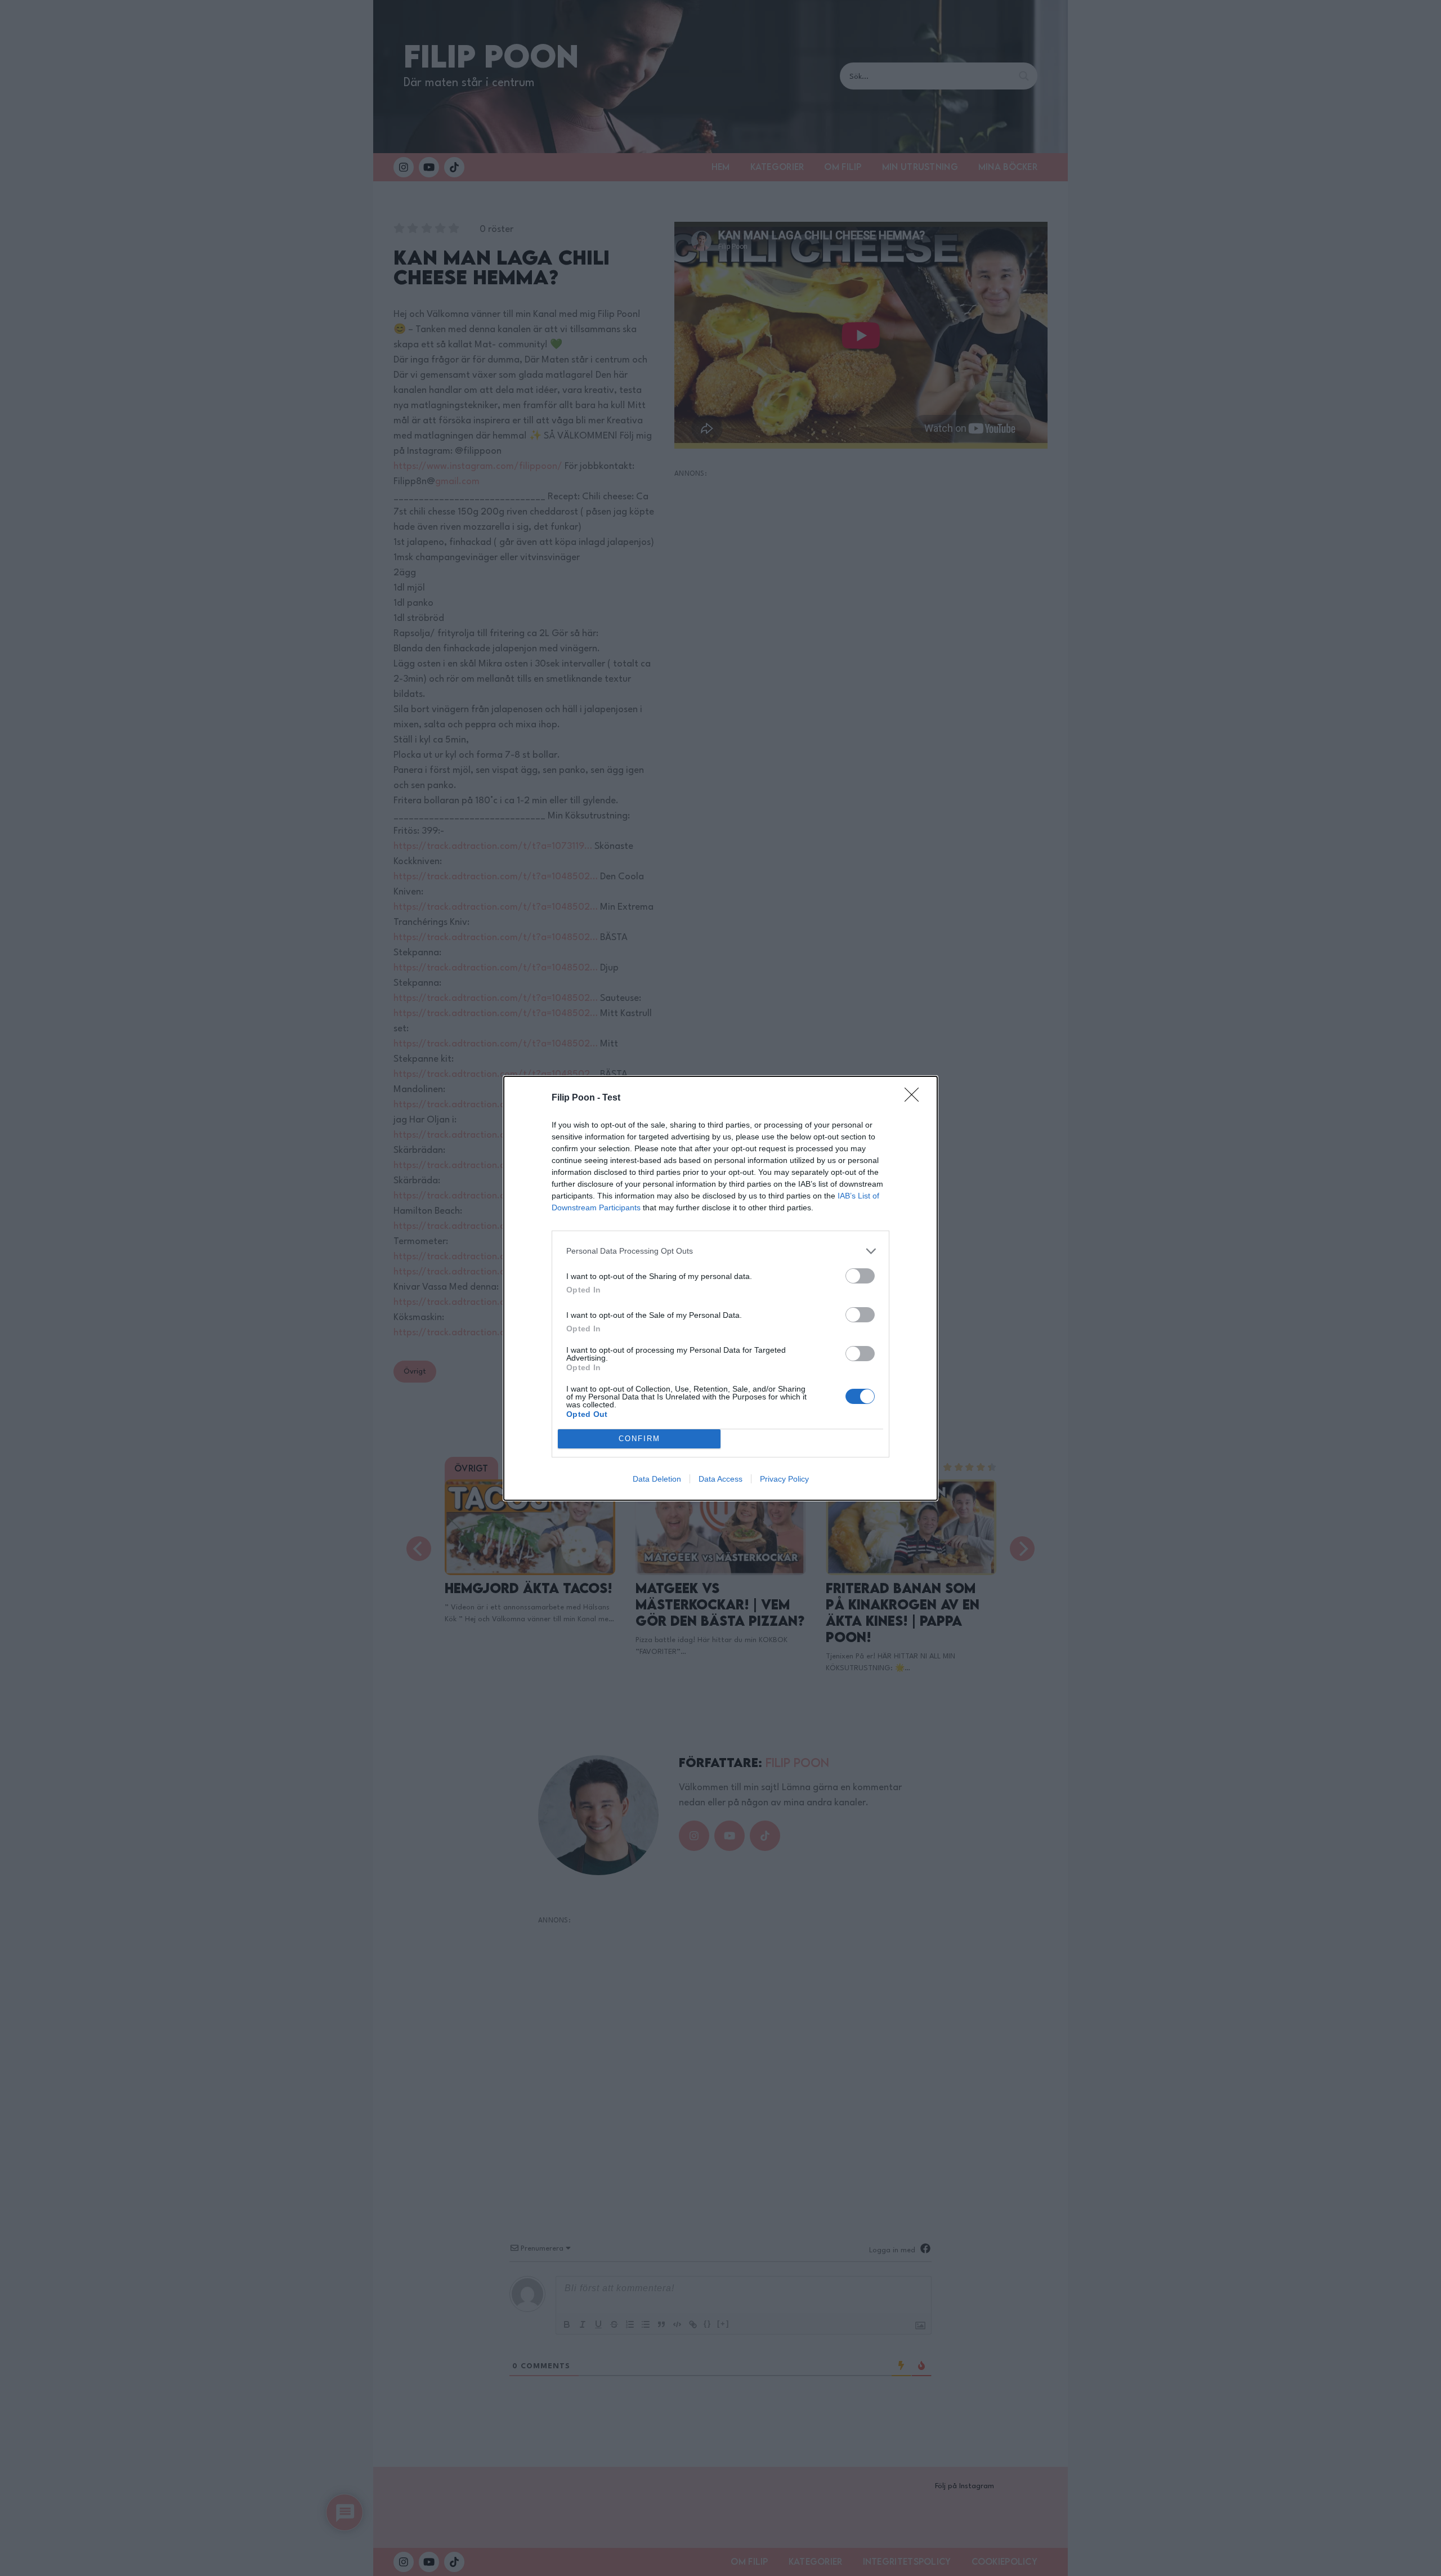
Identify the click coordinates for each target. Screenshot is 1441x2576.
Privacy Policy (784, 1479)
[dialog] (720, 1288)
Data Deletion (657, 1479)
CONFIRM (639, 1439)
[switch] (860, 1276)
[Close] (915, 1098)
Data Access (720, 1479)
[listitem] (720, 1251)
